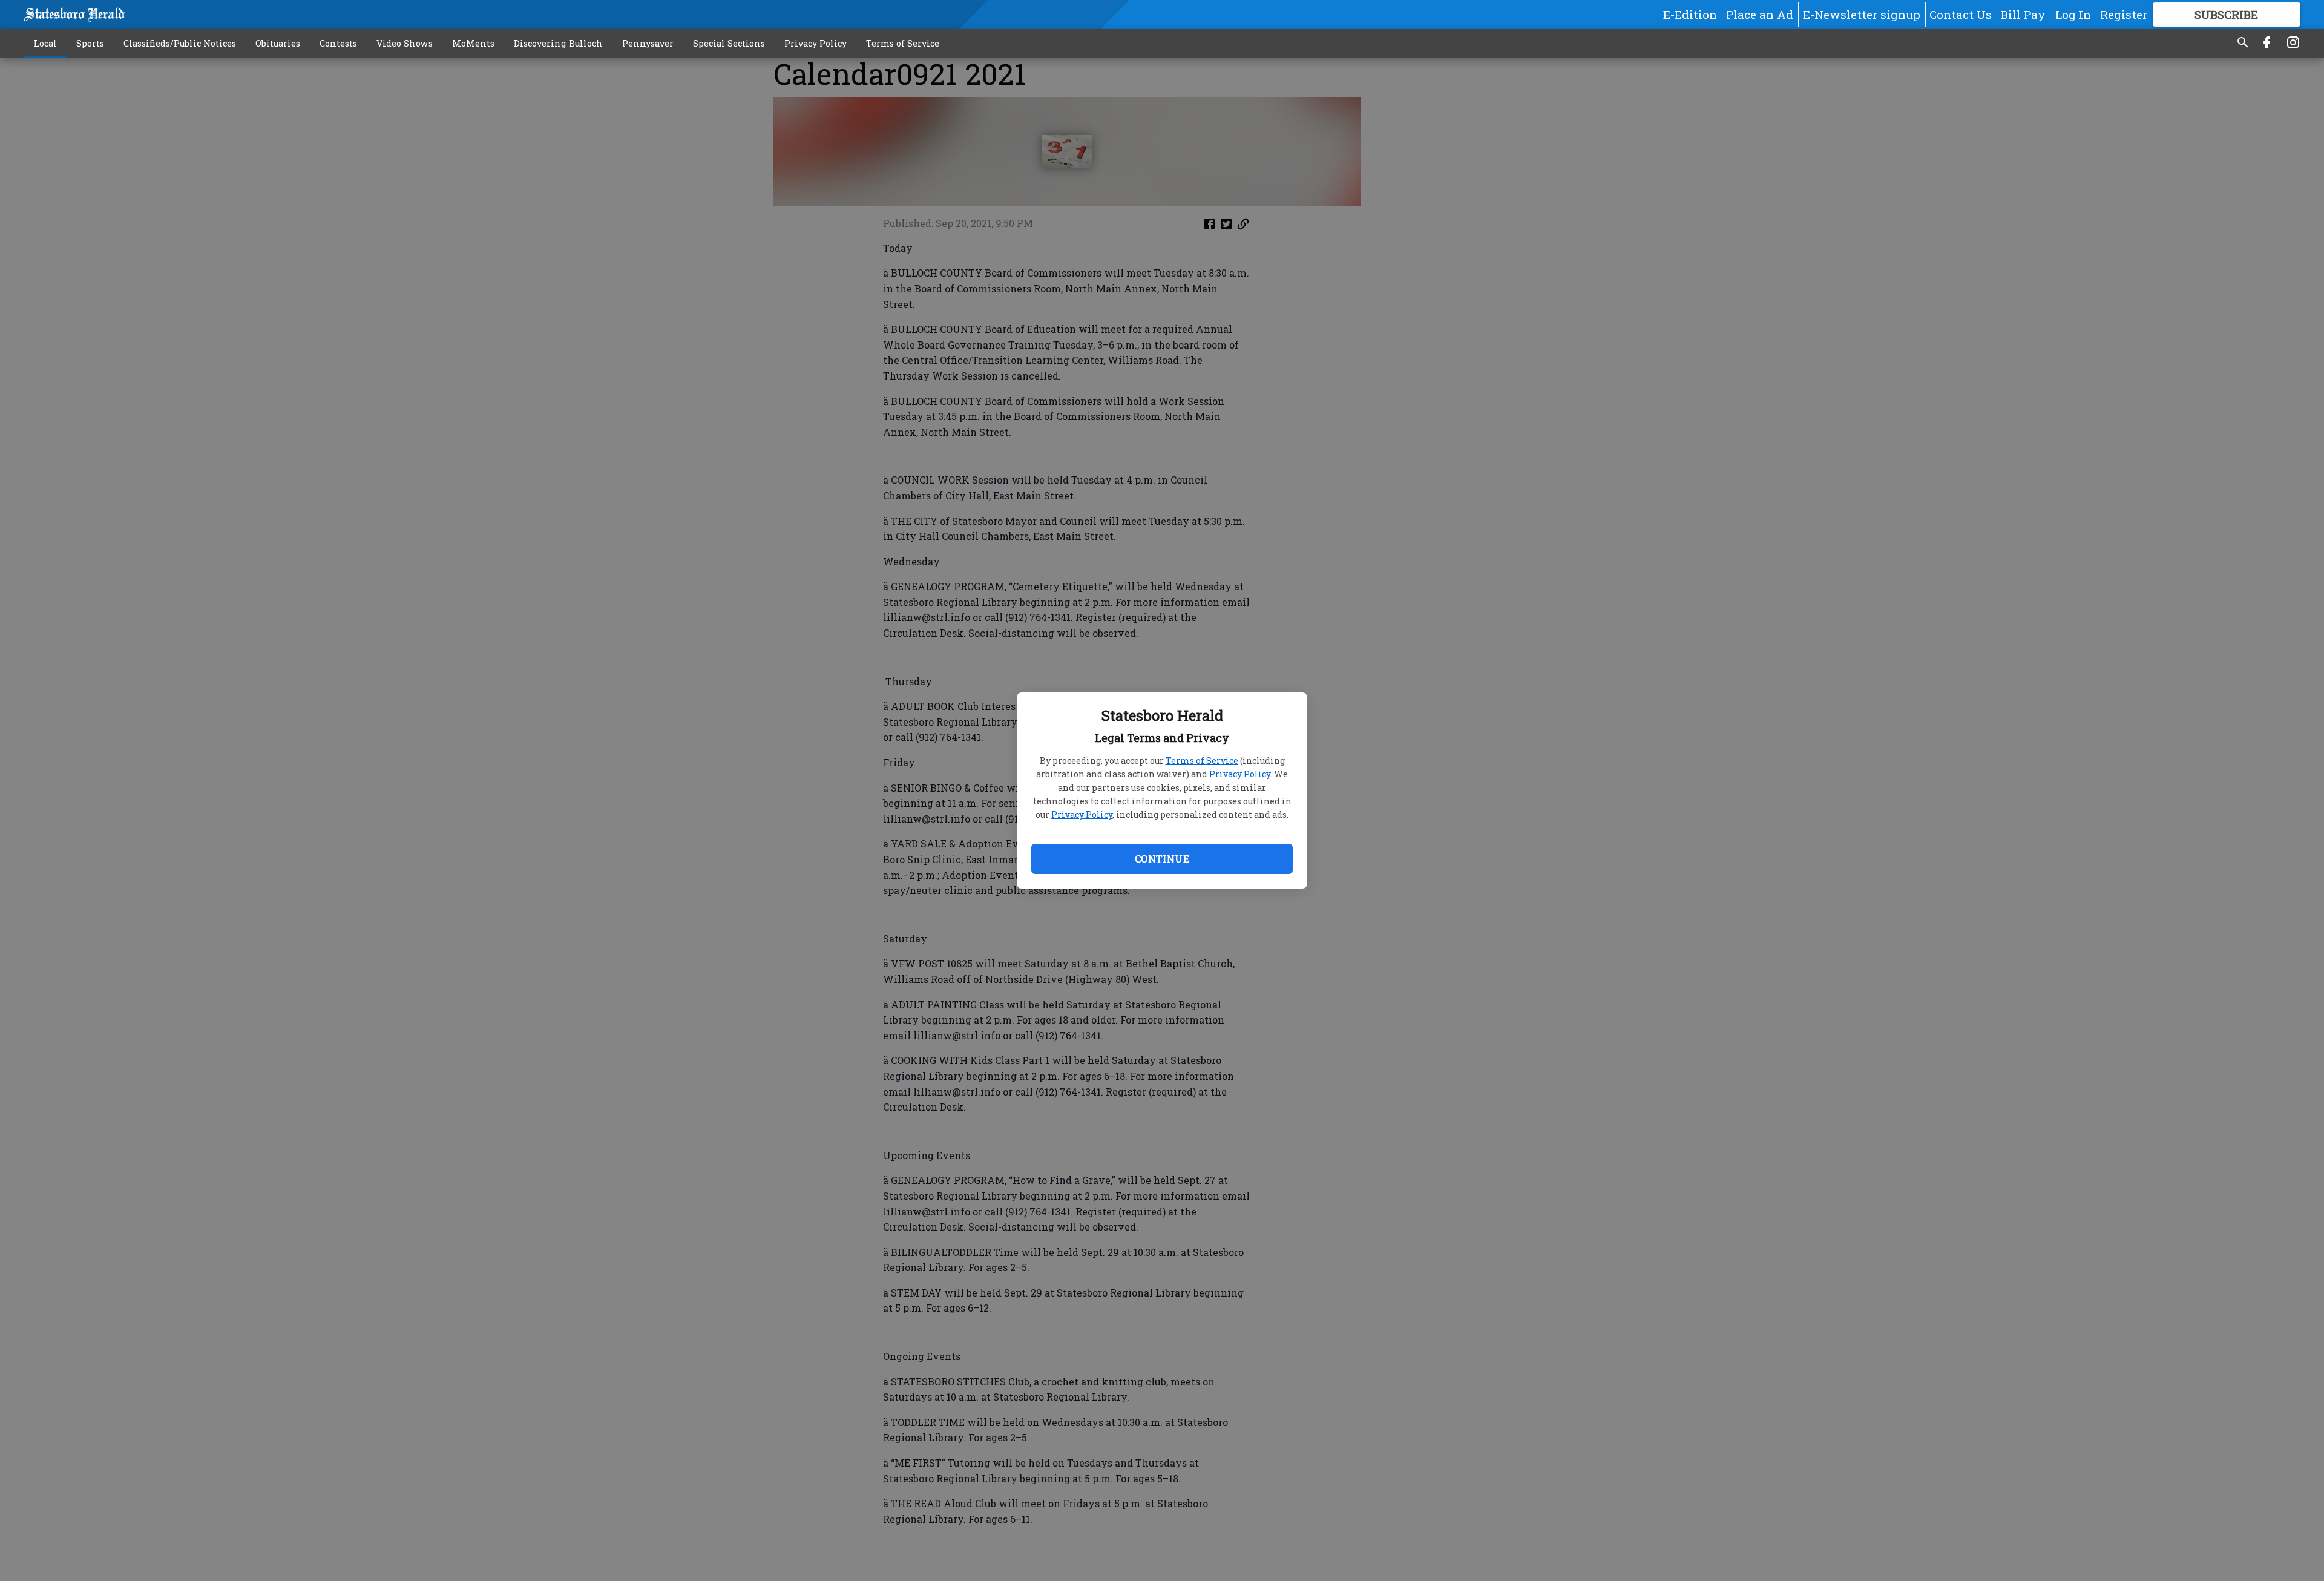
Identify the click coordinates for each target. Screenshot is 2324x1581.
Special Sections (729, 43)
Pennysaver (648, 43)
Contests (338, 43)
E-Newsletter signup (1862, 14)
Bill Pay (2023, 14)
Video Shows (405, 43)
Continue (1162, 859)
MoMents (473, 43)
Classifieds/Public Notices (180, 43)
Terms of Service (1202, 761)
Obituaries (278, 43)
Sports (90, 43)
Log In (2073, 14)
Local (45, 43)
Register (2124, 14)
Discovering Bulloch (558, 43)
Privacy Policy (1240, 774)
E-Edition (1690, 14)
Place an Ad (1760, 14)
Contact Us (1961, 14)
